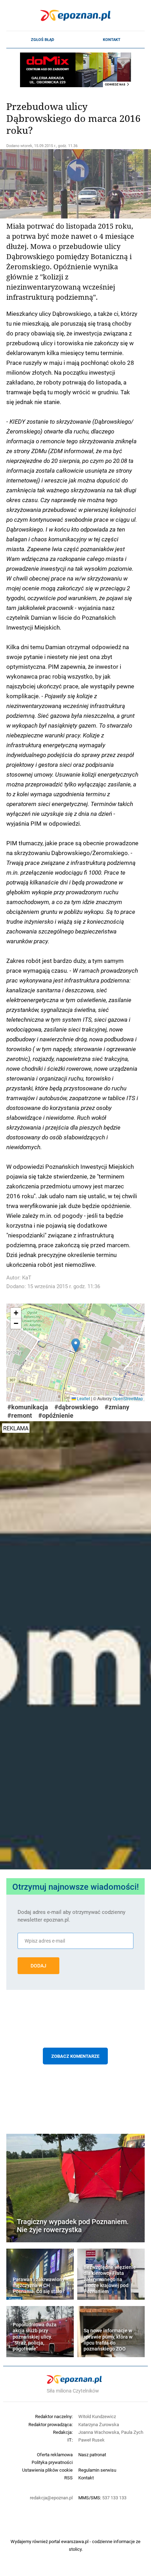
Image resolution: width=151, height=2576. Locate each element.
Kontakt (112, 40)
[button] (76, 1345)
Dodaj (38, 1966)
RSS (68, 2478)
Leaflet (83, 1398)
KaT (27, 1277)
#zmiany (117, 1407)
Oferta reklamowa (55, 2455)
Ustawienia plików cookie (47, 2470)
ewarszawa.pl (75, 2541)
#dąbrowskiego (76, 1407)
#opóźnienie (56, 1415)
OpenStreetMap (128, 1398)
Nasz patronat (92, 2455)
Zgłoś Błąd (42, 40)
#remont (20, 1415)
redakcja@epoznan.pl (51, 2498)
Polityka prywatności (52, 2462)
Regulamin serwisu (97, 2470)
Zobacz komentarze (75, 2056)
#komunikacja (28, 1407)
